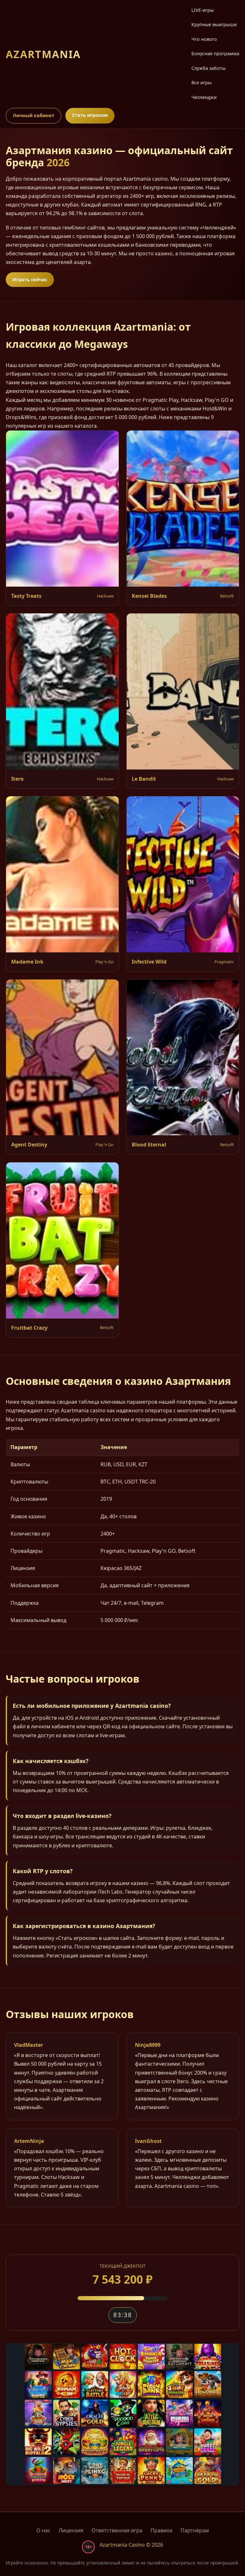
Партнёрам (195, 2530)
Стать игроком (90, 115)
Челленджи (204, 97)
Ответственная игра (117, 2530)
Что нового (204, 39)
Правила (161, 2530)
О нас (43, 2530)
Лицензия (71, 2530)
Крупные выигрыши (214, 24)
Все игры (201, 83)
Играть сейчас (30, 279)
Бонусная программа (215, 53)
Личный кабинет (33, 115)
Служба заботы (208, 68)
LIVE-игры (203, 10)
